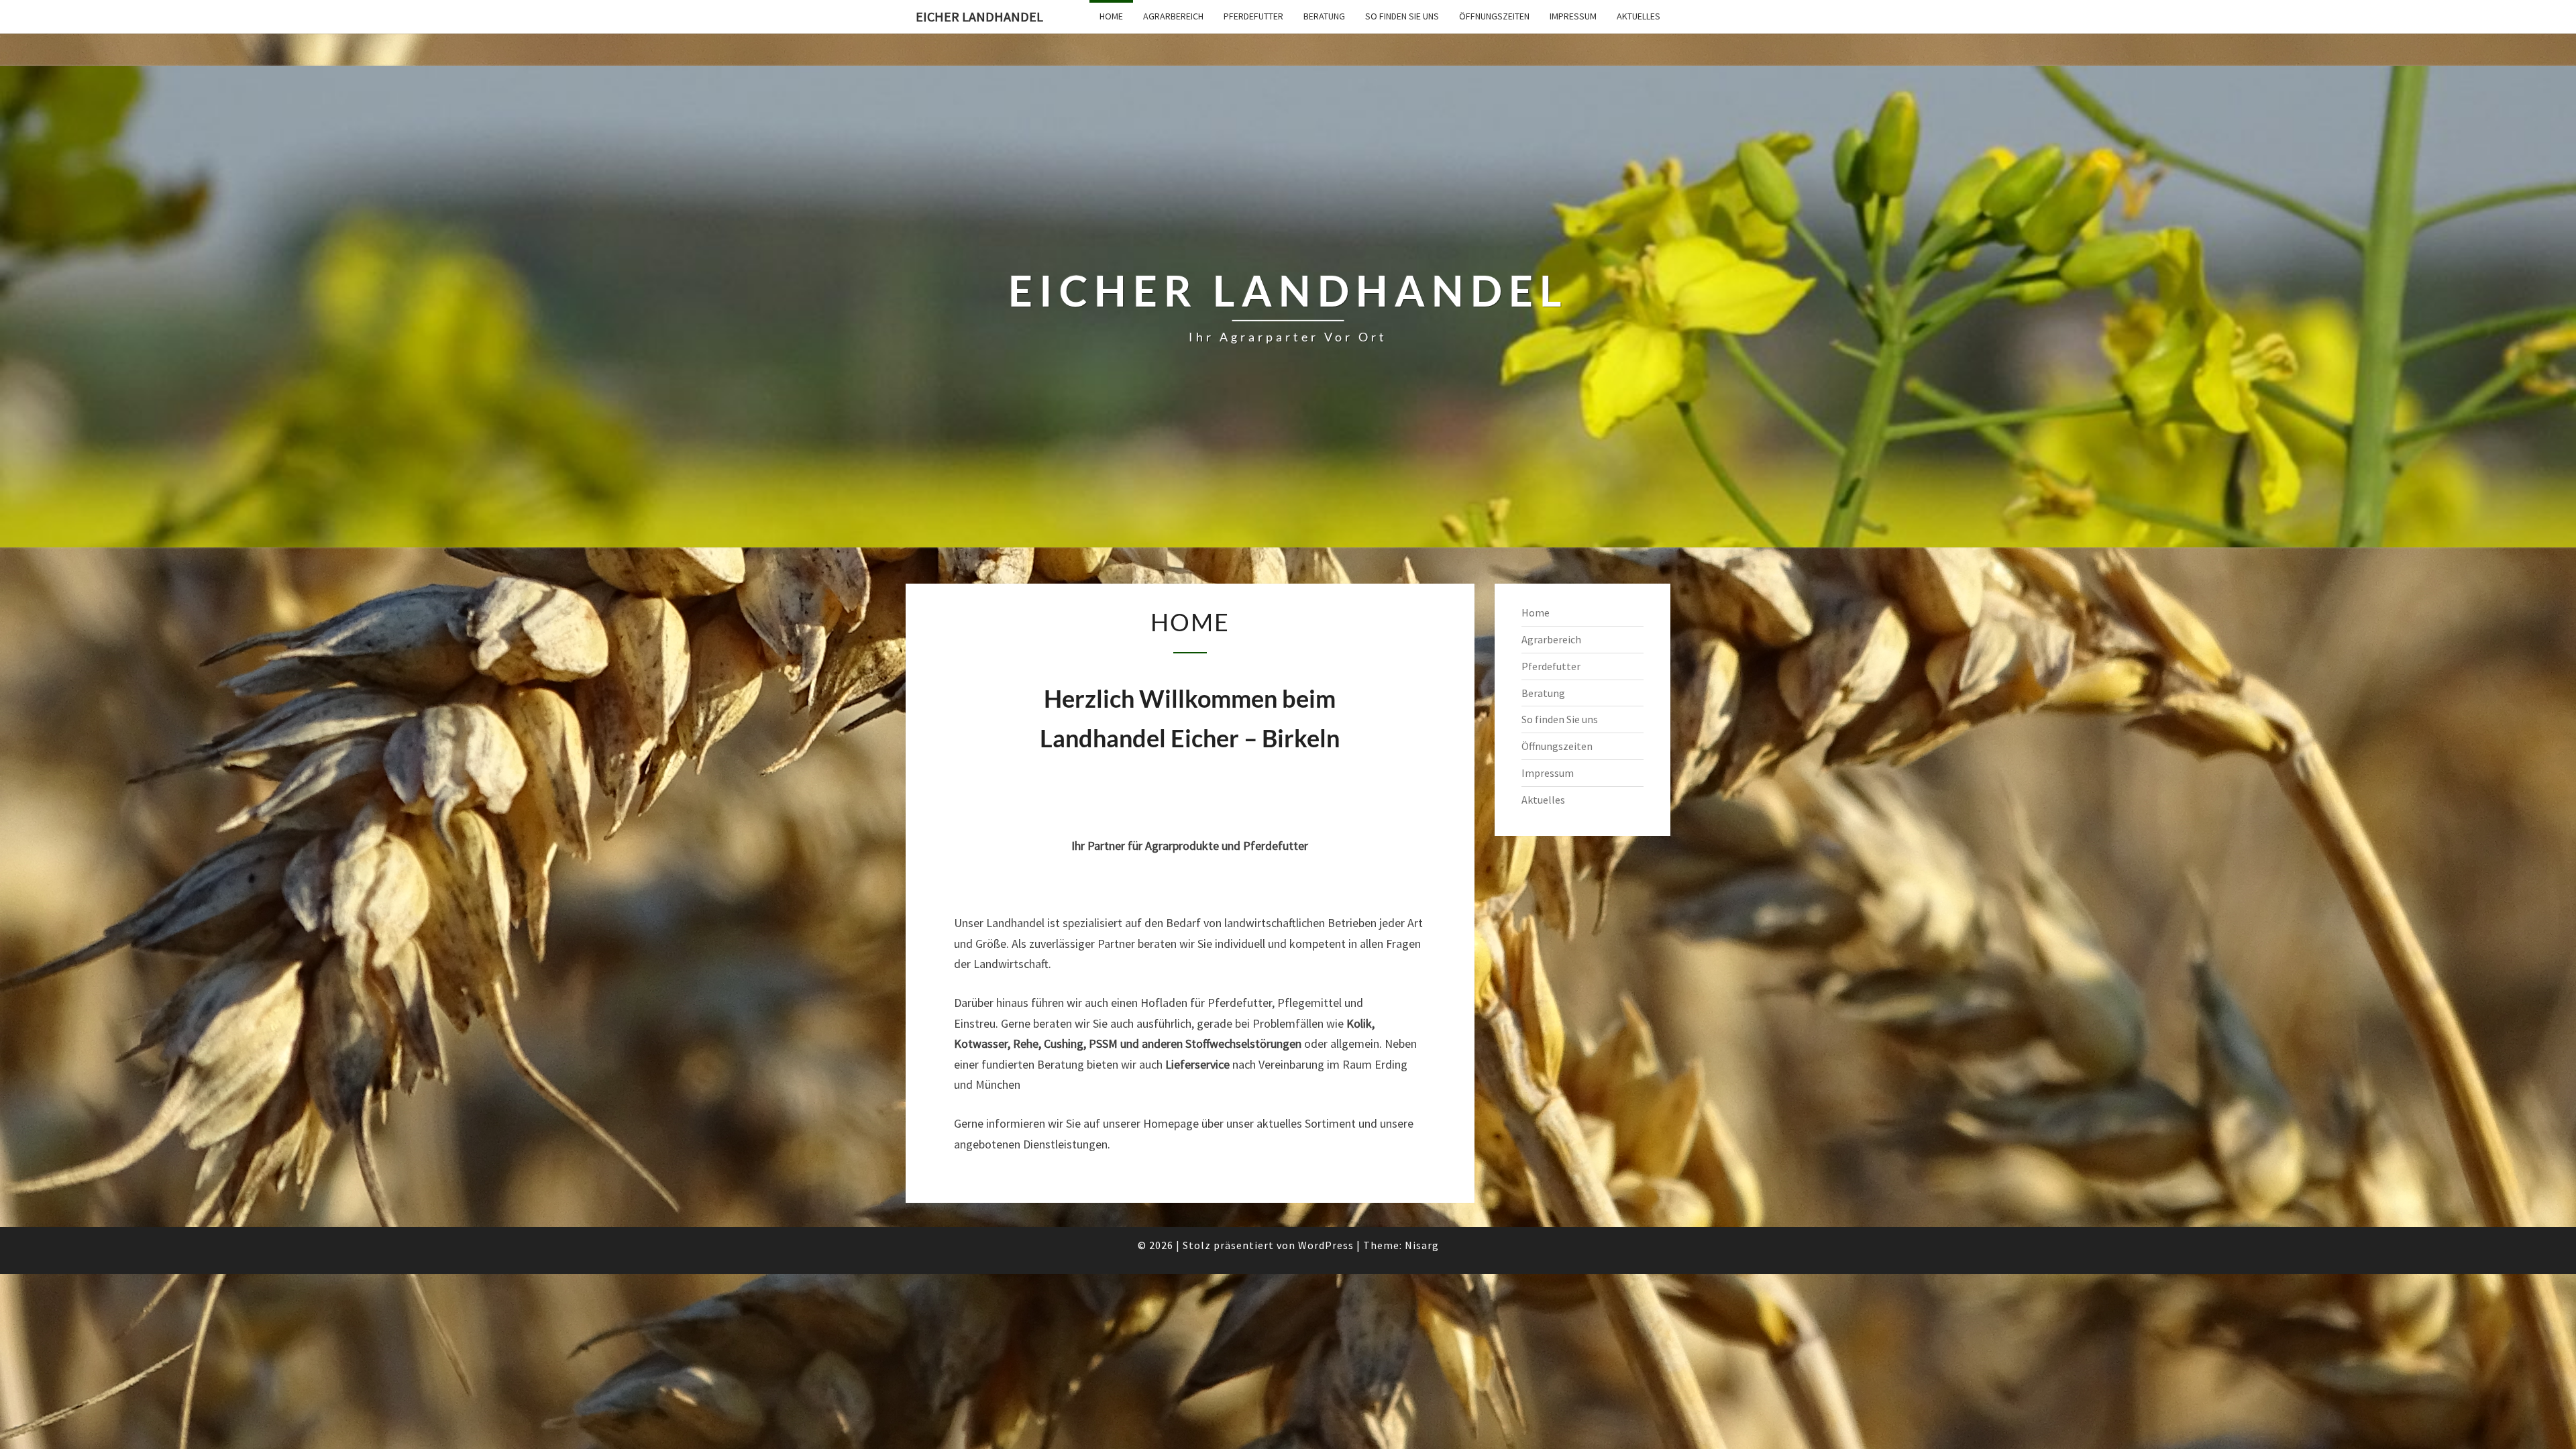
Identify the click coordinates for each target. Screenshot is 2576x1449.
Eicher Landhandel (979, 16)
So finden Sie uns (1402, 16)
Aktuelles (1639, 16)
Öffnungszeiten (1494, 16)
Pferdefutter (1253, 16)
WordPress (1326, 1245)
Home (1111, 16)
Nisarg (1422, 1245)
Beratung (1324, 16)
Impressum (1573, 16)
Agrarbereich (1173, 16)
